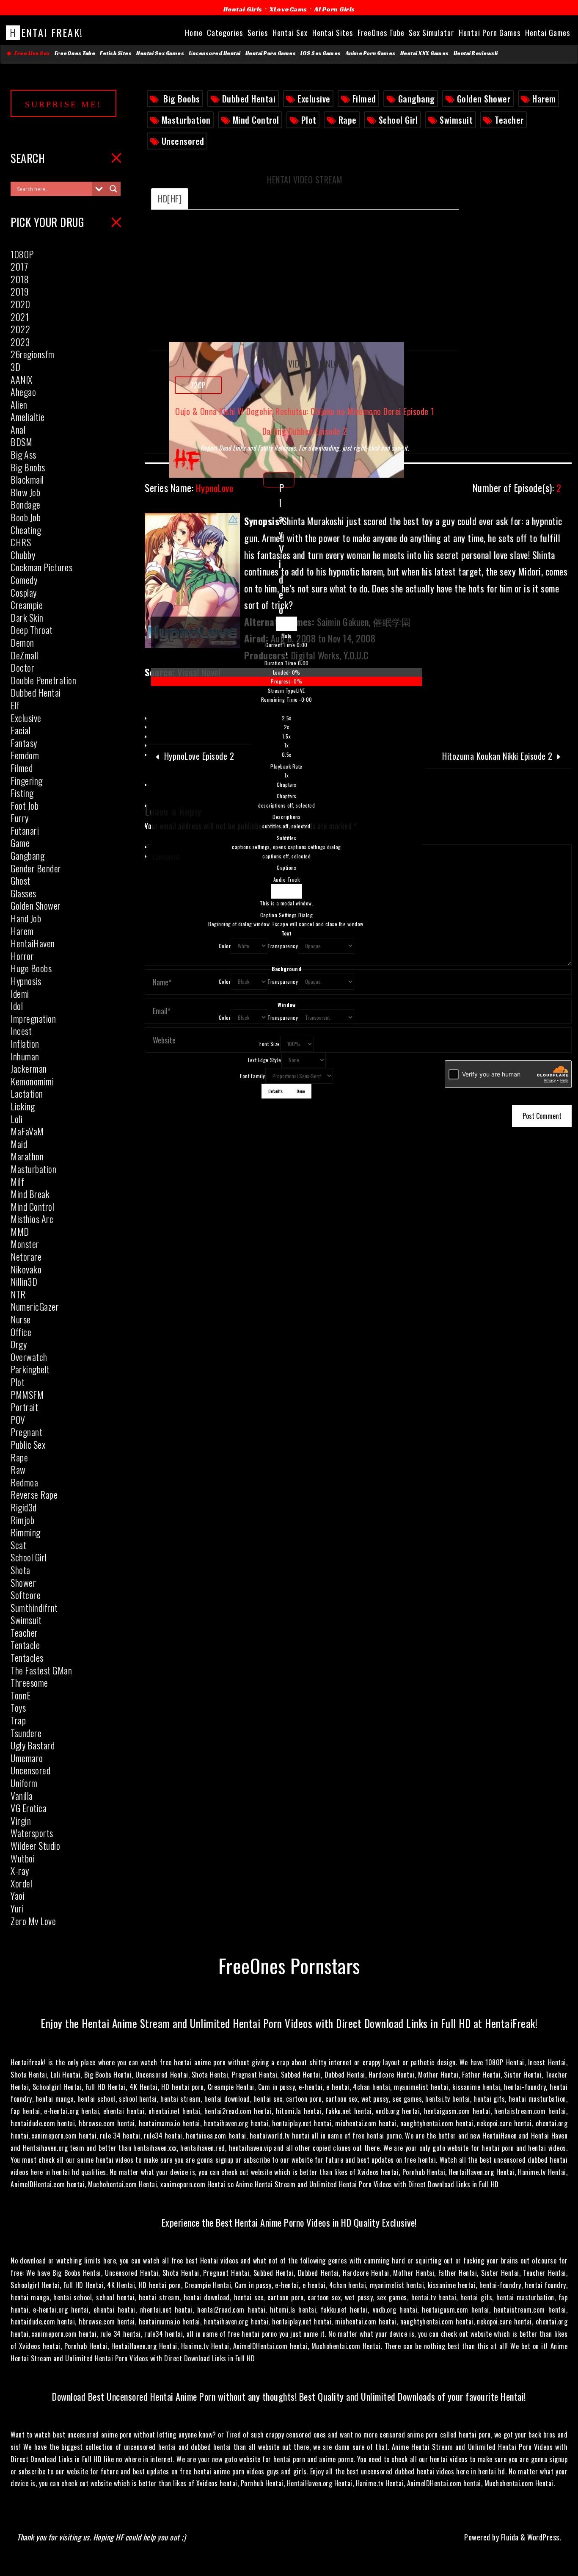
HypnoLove (189, 488)
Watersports (32, 1833)
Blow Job (25, 492)
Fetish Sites (116, 53)
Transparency (283, 946)
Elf (15, 705)
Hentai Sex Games (160, 53)
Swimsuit (456, 120)
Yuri (17, 1908)
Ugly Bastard (33, 1745)
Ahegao (23, 392)
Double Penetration (43, 680)
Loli (17, 1119)
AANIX (22, 379)
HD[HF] (170, 199)
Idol (17, 1006)
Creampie (27, 605)
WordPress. (544, 2537)
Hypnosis (26, 981)
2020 (20, 304)
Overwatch (29, 1357)
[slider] (286, 677)
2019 (19, 291)
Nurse (21, 1319)
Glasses (23, 893)
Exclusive (314, 99)
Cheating (26, 530)
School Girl (398, 120)
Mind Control (256, 120)
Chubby (23, 555)
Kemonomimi (32, 1081)
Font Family (253, 1076)
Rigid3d (24, 1507)
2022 (20, 329)
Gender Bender (36, 868)
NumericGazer (35, 1306)
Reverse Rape (34, 1494)
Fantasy (24, 743)
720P (198, 385)
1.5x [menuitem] (286, 736)
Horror (22, 956)
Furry (20, 818)
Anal (18, 429)
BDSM (21, 442)
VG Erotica (29, 1808)
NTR (18, 1294)
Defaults (275, 1091)
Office (21, 1332)
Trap (18, 1720)
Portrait (24, 1407)
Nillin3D (24, 1281)
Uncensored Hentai (215, 53)
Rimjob (22, 1520)
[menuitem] (286, 747)
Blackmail (27, 479)
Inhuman (25, 1056)
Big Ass (23, 454)
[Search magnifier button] (113, 189)
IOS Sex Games (321, 53)
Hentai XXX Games (425, 53)
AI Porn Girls (335, 9)
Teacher (509, 120)
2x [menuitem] (287, 727)
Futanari (25, 830)
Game (20, 843)
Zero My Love (33, 1921)
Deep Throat (32, 630)
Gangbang (417, 99)
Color (225, 946)
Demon (22, 642)
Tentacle (25, 1645)
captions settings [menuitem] (286, 847)
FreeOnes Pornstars (289, 1965)
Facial (21, 730)
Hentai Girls (243, 9)
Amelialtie (28, 417)
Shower (23, 1583)
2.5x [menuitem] (287, 718)
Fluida (509, 2537)
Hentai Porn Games (271, 53)
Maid (19, 1144)
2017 (19, 266)
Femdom (25, 755)
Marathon (27, 1156)
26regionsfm (33, 354)
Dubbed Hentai (249, 99)
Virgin (21, 1821)
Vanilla (22, 1796)
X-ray (20, 1870)
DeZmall (25, 655)
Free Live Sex (31, 53)
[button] (286, 636)
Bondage (26, 504)
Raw (18, 1469)
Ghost (21, 880)
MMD (20, 1231)
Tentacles (27, 1657)
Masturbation (186, 120)
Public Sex (28, 1444)
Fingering (27, 780)
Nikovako (26, 1269)
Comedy (24, 580)
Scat (18, 1545)
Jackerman (29, 1068)
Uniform (24, 1783)
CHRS (21, 542)
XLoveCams (288, 9)
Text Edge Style (264, 1060)
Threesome (29, 1682)
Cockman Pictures (41, 567)
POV (18, 1419)
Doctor (22, 667)
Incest (21, 1031)
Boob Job (26, 517)
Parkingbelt (30, 1369)
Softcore (26, 1595)
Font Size (270, 1044)
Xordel (21, 1883)
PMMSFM (27, 1395)
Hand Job (26, 918)
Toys (18, 1707)
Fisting (22, 793)
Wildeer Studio (35, 1846)
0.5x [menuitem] (287, 754)
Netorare (26, 1256)
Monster (25, 1244)
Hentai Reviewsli (476, 53)
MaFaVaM (27, 1131)
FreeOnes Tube (75, 53)
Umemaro (27, 1758)
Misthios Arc (32, 1219)
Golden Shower (484, 99)
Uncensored (183, 141)
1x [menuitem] (286, 745)
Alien (19, 404)
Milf (17, 1181)
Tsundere (26, 1733)
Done (301, 1091)
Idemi (20, 993)
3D (15, 367)
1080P (22, 254)
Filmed (364, 99)
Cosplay (24, 592)
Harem (544, 99)
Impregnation (33, 1018)
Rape (348, 120)
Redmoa (24, 1482)
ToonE (21, 1695)
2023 (20, 342)
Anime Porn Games (371, 53)
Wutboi (23, 1858)
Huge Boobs (31, 968)
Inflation (25, 1043)
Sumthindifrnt (34, 1608)
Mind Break (30, 1194)
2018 (20, 279)
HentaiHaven (33, 943)
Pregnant (26, 1432)
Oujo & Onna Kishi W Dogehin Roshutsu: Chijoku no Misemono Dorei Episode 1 (305, 411)
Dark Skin (27, 617)
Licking (23, 1106)
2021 (20, 317)
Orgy (19, 1344)
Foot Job (25, 805)
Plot (309, 120)
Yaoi (18, 1895)
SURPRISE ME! (63, 104)
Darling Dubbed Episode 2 (305, 431)
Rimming (26, 1532)
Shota (21, 1570)
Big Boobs (182, 99)
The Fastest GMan (41, 1670)
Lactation (27, 1093)
